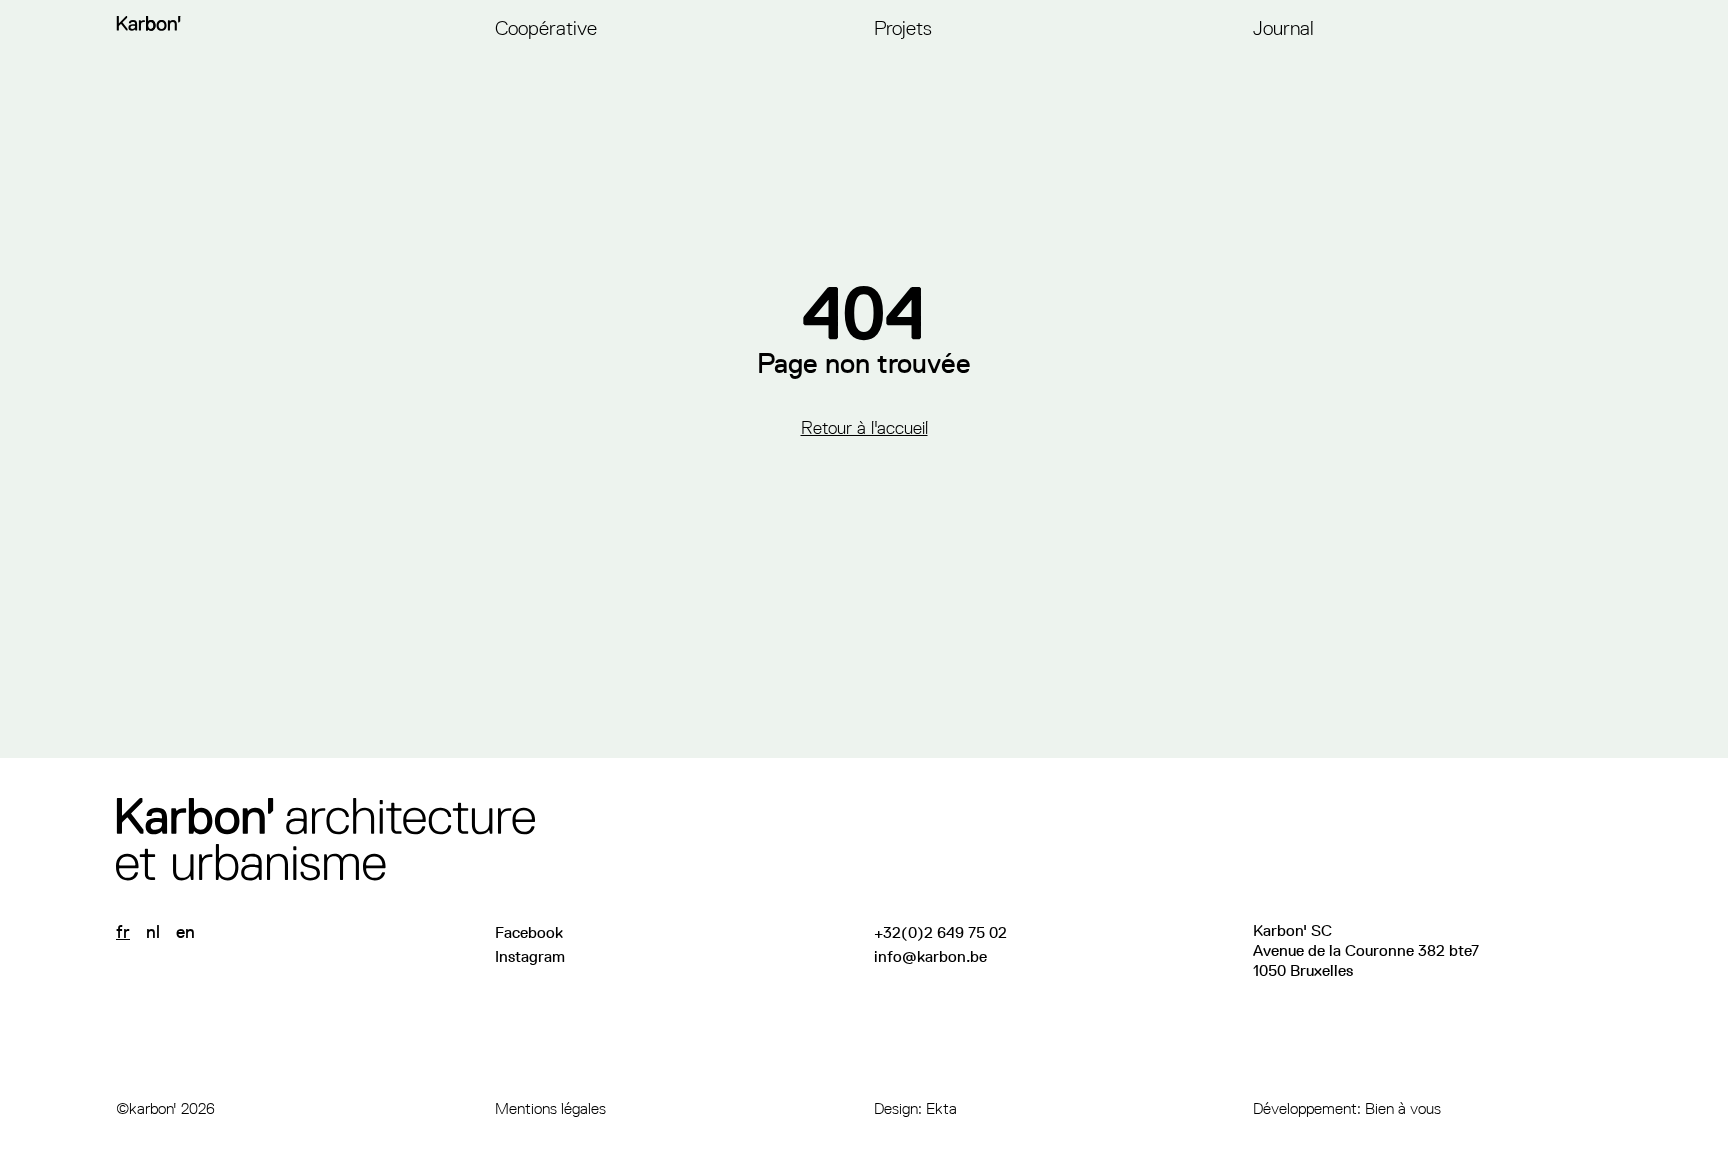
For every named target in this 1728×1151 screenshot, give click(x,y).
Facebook (529, 932)
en (185, 932)
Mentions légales (550, 1108)
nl (153, 932)
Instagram (530, 956)
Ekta (941, 1108)
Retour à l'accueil (864, 428)
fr (123, 932)
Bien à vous (1403, 1108)
